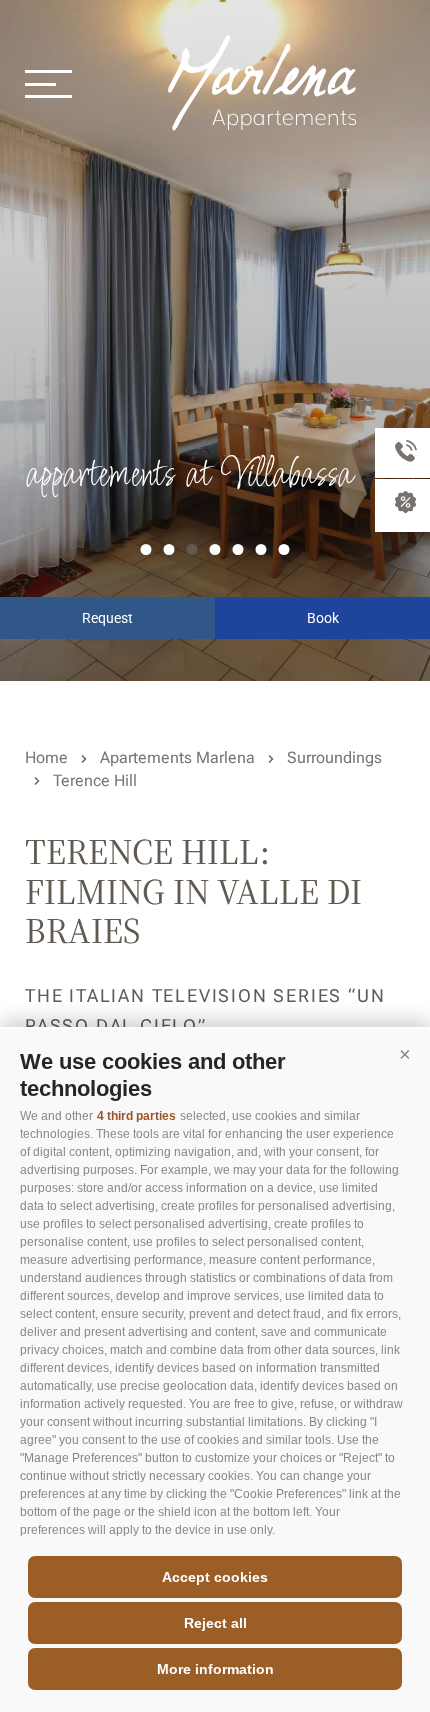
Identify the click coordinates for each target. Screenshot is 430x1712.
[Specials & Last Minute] (402, 505)
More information (215, 1669)
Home (46, 757)
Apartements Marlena (177, 757)
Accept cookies (215, 1577)
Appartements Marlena (265, 82)
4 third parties (136, 1116)
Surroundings (334, 757)
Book (323, 618)
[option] (215, 340)
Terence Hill (95, 780)
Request (107, 618)
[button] (405, 1054)
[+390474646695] (402, 453)
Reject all (215, 1623)
